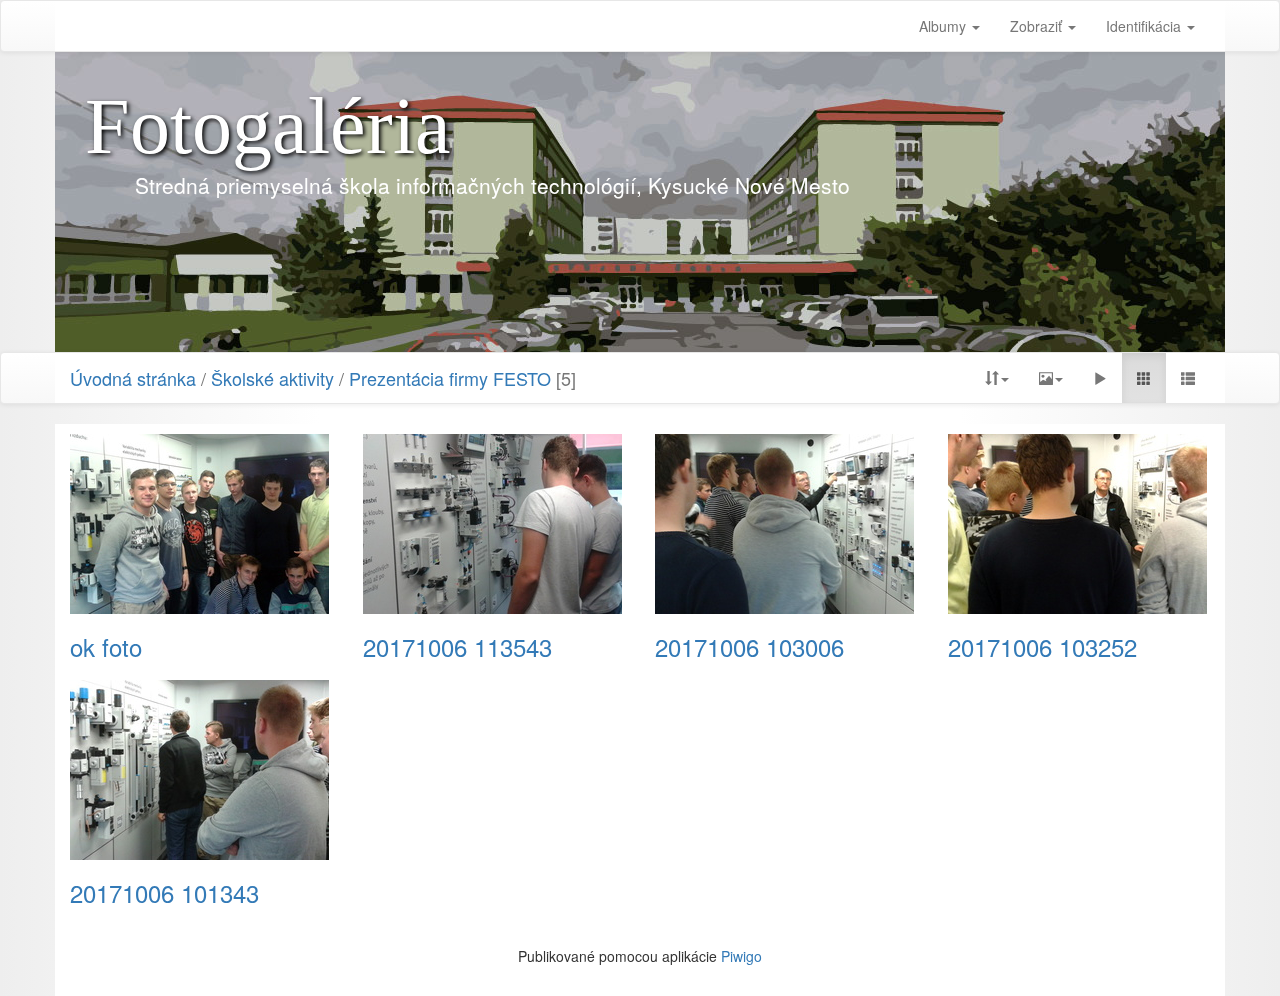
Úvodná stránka (133, 378)
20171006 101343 (164, 893)
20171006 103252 (1042, 647)
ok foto (106, 647)
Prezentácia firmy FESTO (450, 378)
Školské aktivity (272, 378)
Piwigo (741, 956)
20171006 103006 (749, 647)
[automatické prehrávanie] (1100, 378)
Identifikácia (1145, 26)
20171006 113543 (457, 647)
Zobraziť (1038, 26)
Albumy (944, 26)
